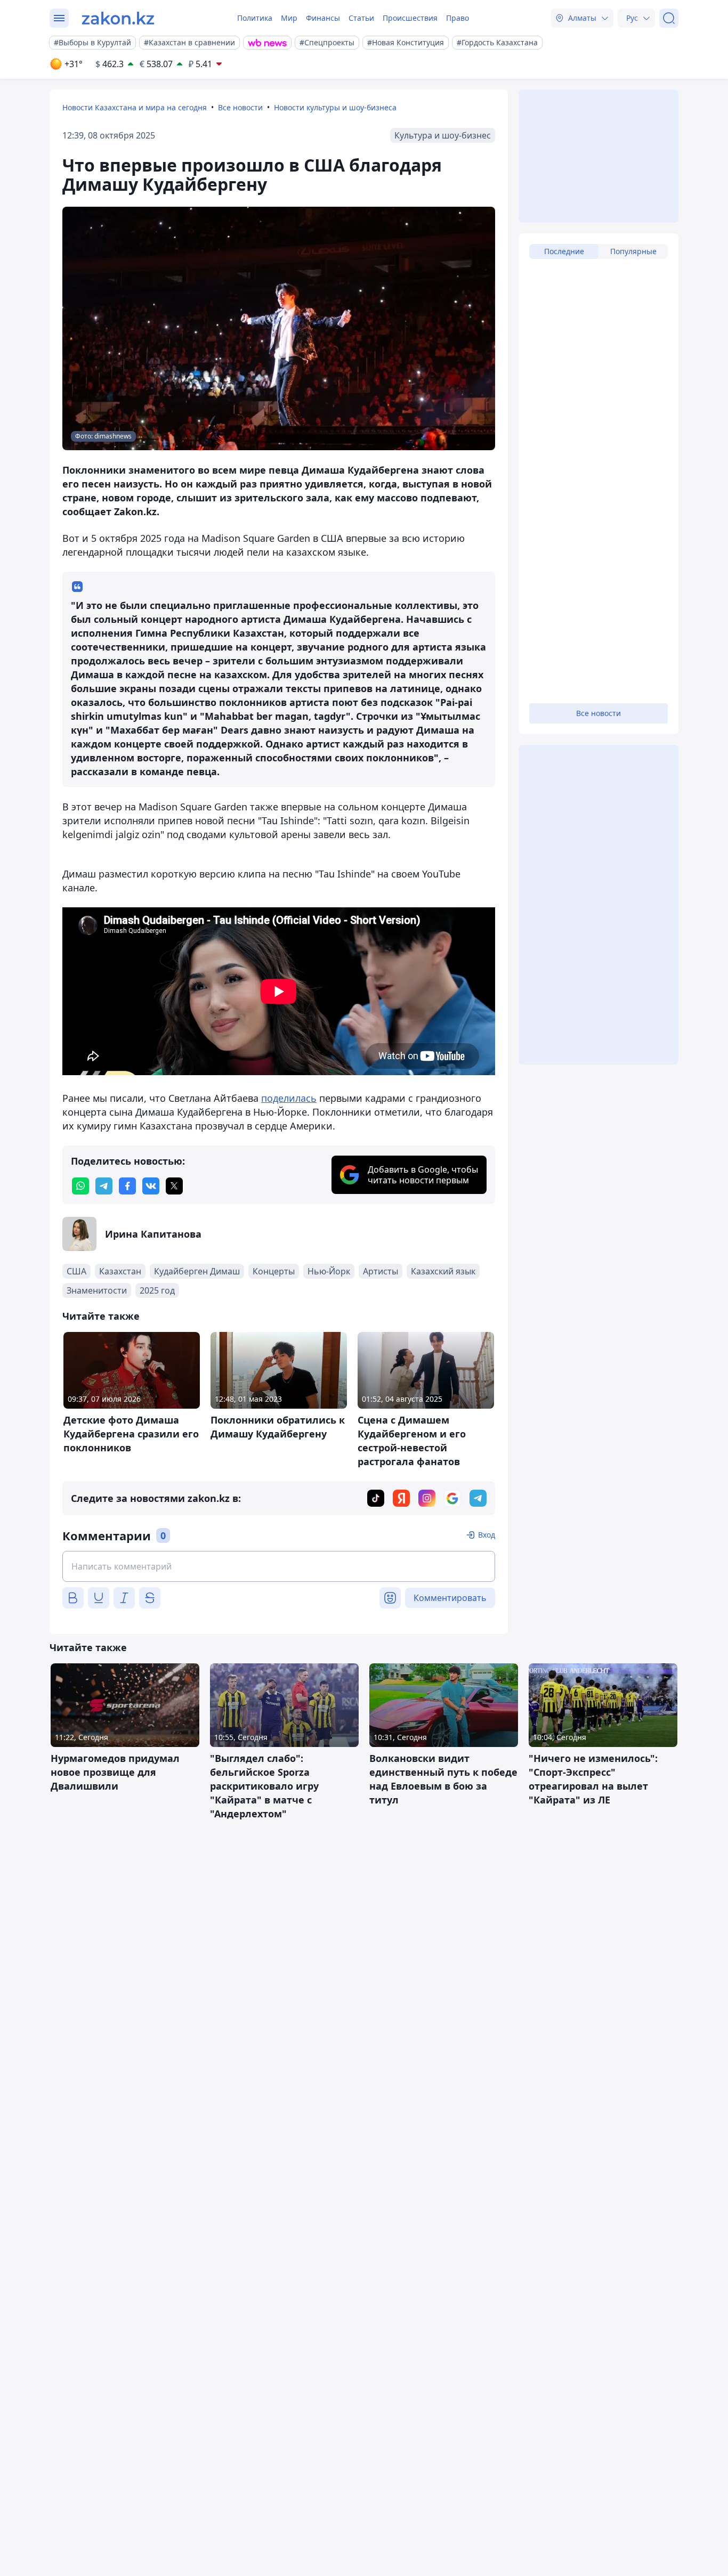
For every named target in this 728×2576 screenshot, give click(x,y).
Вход (487, 1535)
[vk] (151, 1186)
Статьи (361, 18)
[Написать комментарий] (279, 1566)
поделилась (289, 1098)
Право (458, 18)
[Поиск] (669, 18)
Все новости (240, 107)
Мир (289, 18)
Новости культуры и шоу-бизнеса (335, 107)
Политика (255, 18)
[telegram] (104, 1186)
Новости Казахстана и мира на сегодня (135, 107)
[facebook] (127, 1186)
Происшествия (410, 18)
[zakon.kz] (118, 18)
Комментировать (450, 1598)
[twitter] (174, 1186)
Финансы (323, 18)
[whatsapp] (80, 1186)
